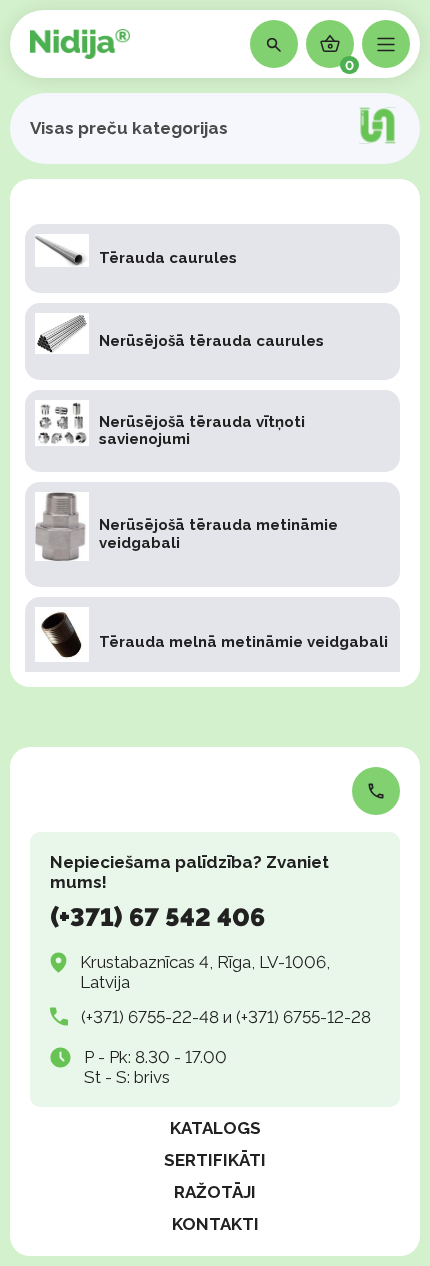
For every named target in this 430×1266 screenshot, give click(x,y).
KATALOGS (215, 1128)
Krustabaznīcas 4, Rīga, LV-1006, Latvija (205, 972)
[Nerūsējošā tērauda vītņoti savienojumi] (212, 431)
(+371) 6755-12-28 (303, 1017)
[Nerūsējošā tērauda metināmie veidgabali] (212, 534)
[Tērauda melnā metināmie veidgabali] (212, 642)
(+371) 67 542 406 (157, 917)
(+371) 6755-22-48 (150, 1017)
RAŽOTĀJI (215, 1192)
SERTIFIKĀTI (215, 1160)
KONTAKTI (215, 1224)
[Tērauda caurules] (212, 258)
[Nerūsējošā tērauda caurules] (212, 341)
